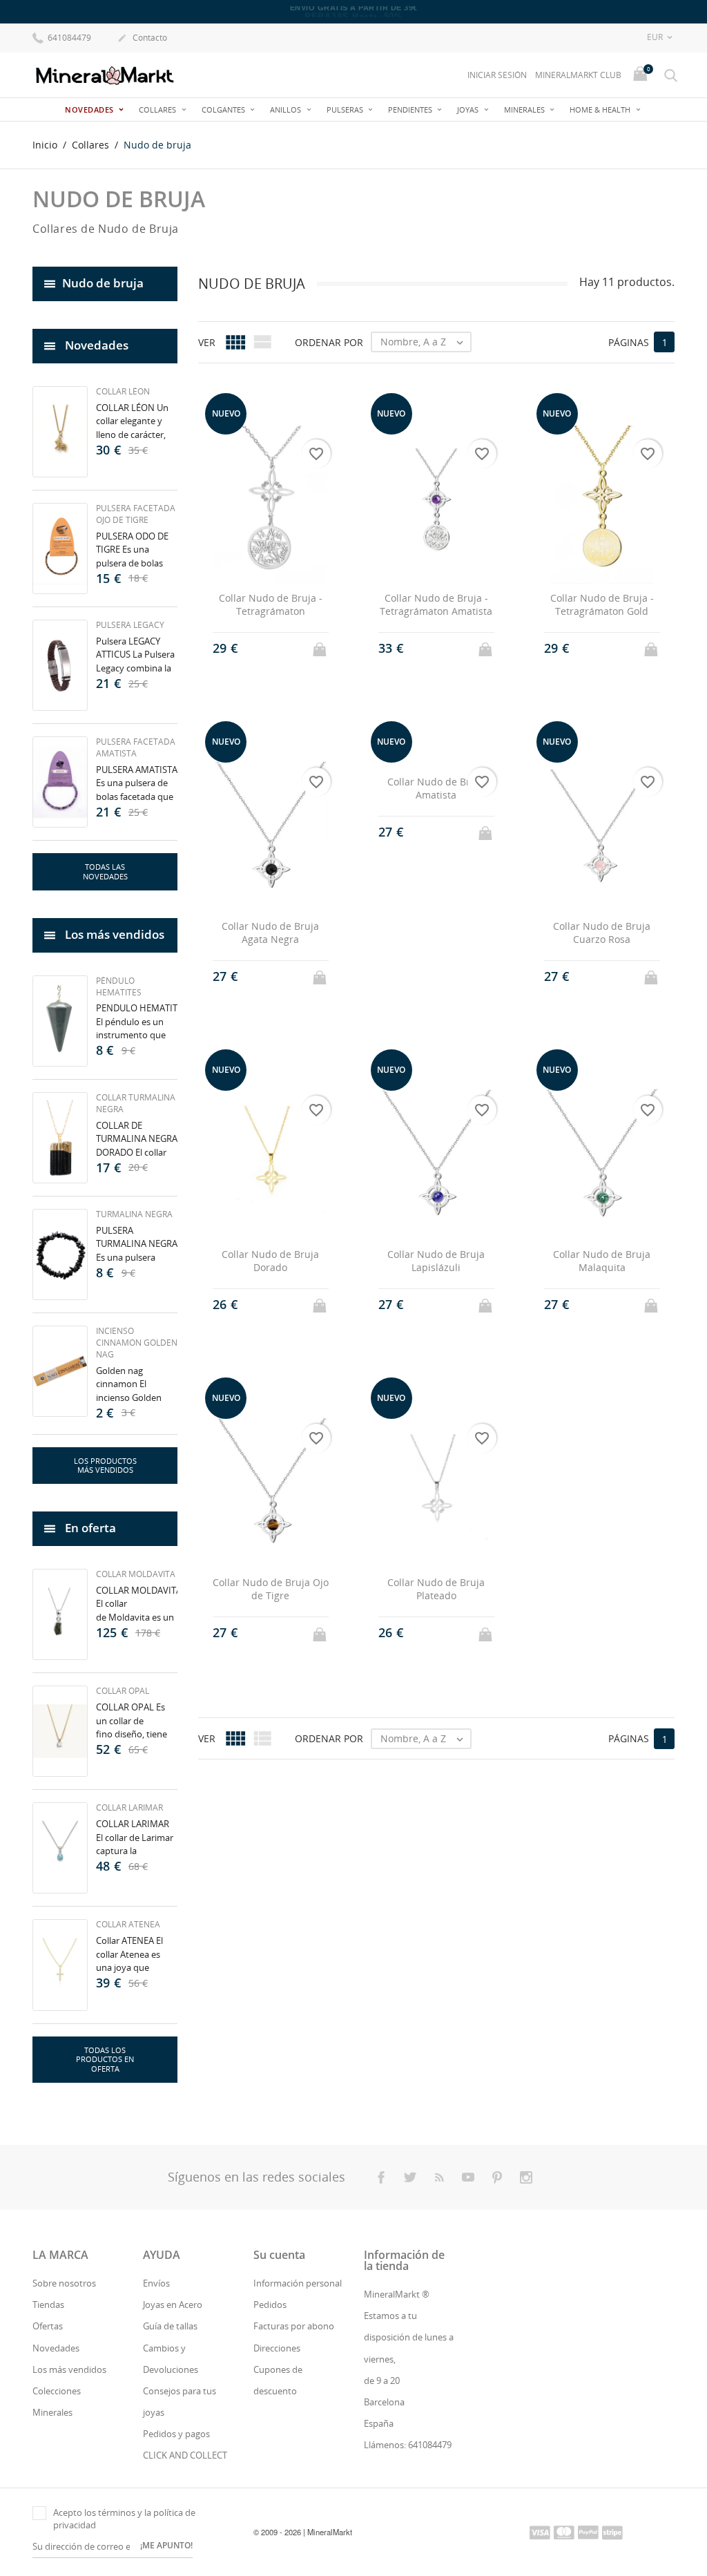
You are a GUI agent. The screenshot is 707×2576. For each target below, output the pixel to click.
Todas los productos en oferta (105, 2060)
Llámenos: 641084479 (408, 2445)
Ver (207, 342)
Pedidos (270, 2305)
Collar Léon (123, 391)
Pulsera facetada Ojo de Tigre (136, 514)
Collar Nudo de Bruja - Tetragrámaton (271, 605)
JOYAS (469, 109)
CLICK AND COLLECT (185, 2455)
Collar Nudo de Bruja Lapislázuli (436, 1261)
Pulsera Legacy (130, 625)
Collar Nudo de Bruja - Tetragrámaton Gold (602, 605)
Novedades (90, 109)
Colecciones (57, 2391)
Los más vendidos (69, 2369)
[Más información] (283, 648)
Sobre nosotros (64, 2283)
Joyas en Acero (173, 2305)
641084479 (68, 38)
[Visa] (540, 2532)
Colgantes (224, 109)
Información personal (298, 2283)
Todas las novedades (105, 871)
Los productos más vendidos (105, 1466)
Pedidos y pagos (176, 2434)
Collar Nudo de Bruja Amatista (436, 789)
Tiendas (48, 2305)
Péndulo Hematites (119, 986)
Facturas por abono (294, 2326)
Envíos (156, 2283)
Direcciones (277, 2348)
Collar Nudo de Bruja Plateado (436, 1589)
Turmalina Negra (134, 1214)
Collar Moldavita (136, 1574)
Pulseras (346, 109)
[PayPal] (588, 2532)
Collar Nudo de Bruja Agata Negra (270, 933)
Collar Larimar (129, 1807)
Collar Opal (123, 1691)
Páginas (629, 342)
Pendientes (411, 109)
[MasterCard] (564, 2532)
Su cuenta (279, 2255)
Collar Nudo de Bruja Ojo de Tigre (271, 1589)
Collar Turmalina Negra (136, 1103)
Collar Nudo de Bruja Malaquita (602, 1261)
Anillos (287, 109)
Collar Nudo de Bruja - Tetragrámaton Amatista (436, 605)
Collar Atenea (128, 1924)
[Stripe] (612, 2532)
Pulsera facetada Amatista (136, 747)
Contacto (142, 38)
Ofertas (48, 2326)
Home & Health (601, 109)
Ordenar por (329, 342)
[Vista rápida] (258, 648)
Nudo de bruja (103, 283)
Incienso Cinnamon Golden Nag (137, 1343)
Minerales (525, 109)
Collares (158, 109)
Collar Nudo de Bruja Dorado (270, 1261)
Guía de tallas (170, 2326)
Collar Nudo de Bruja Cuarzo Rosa (602, 933)
